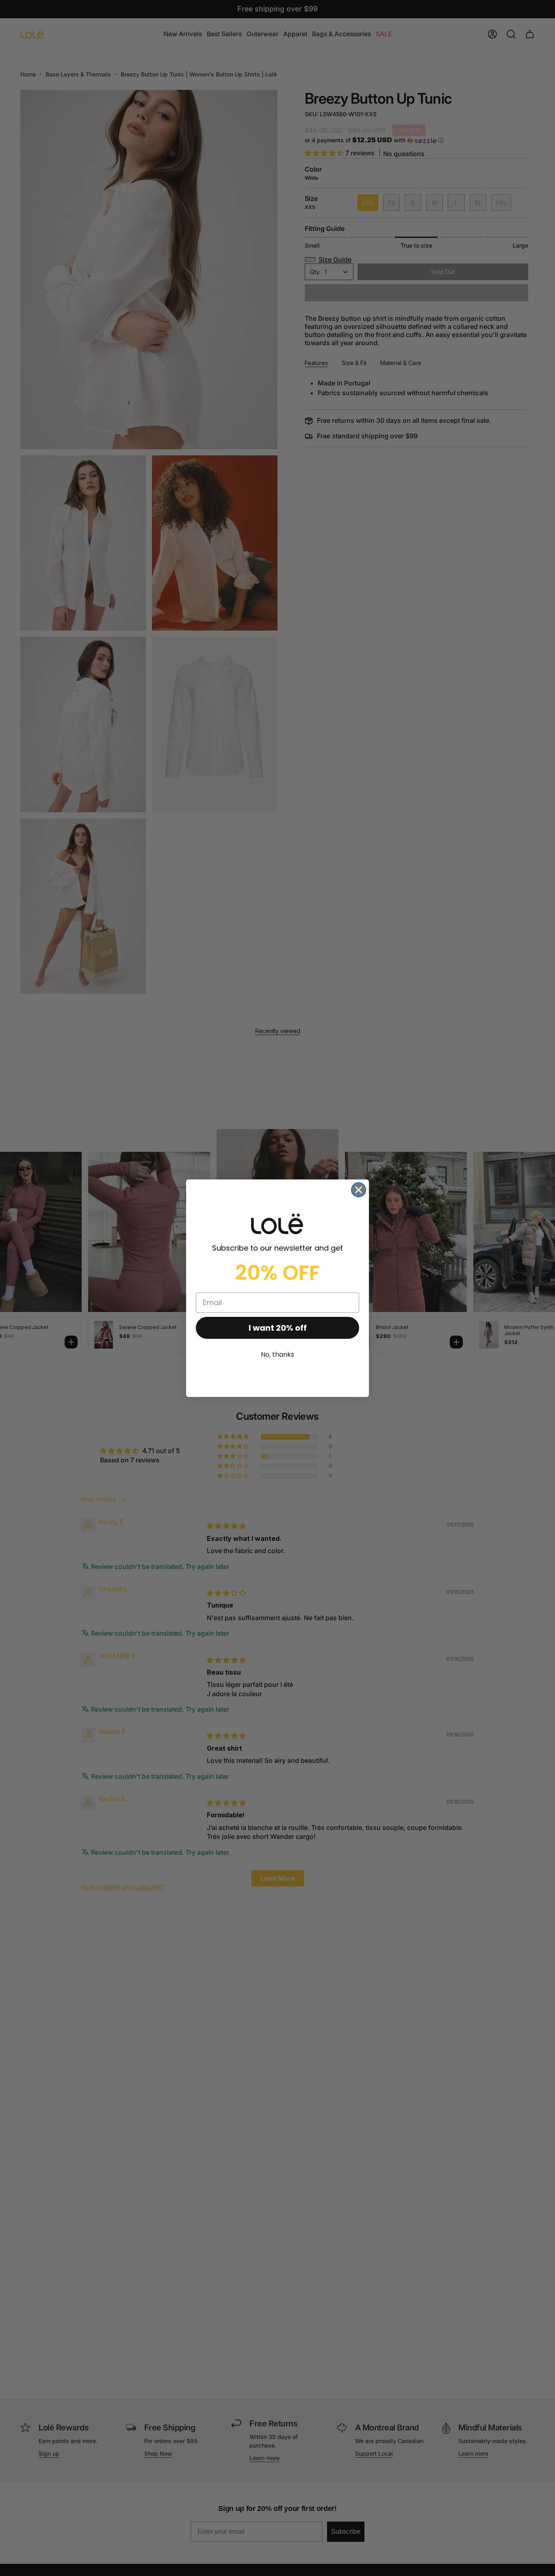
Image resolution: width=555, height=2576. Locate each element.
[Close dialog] (359, 1190)
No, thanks (277, 1354)
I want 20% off (278, 1328)
